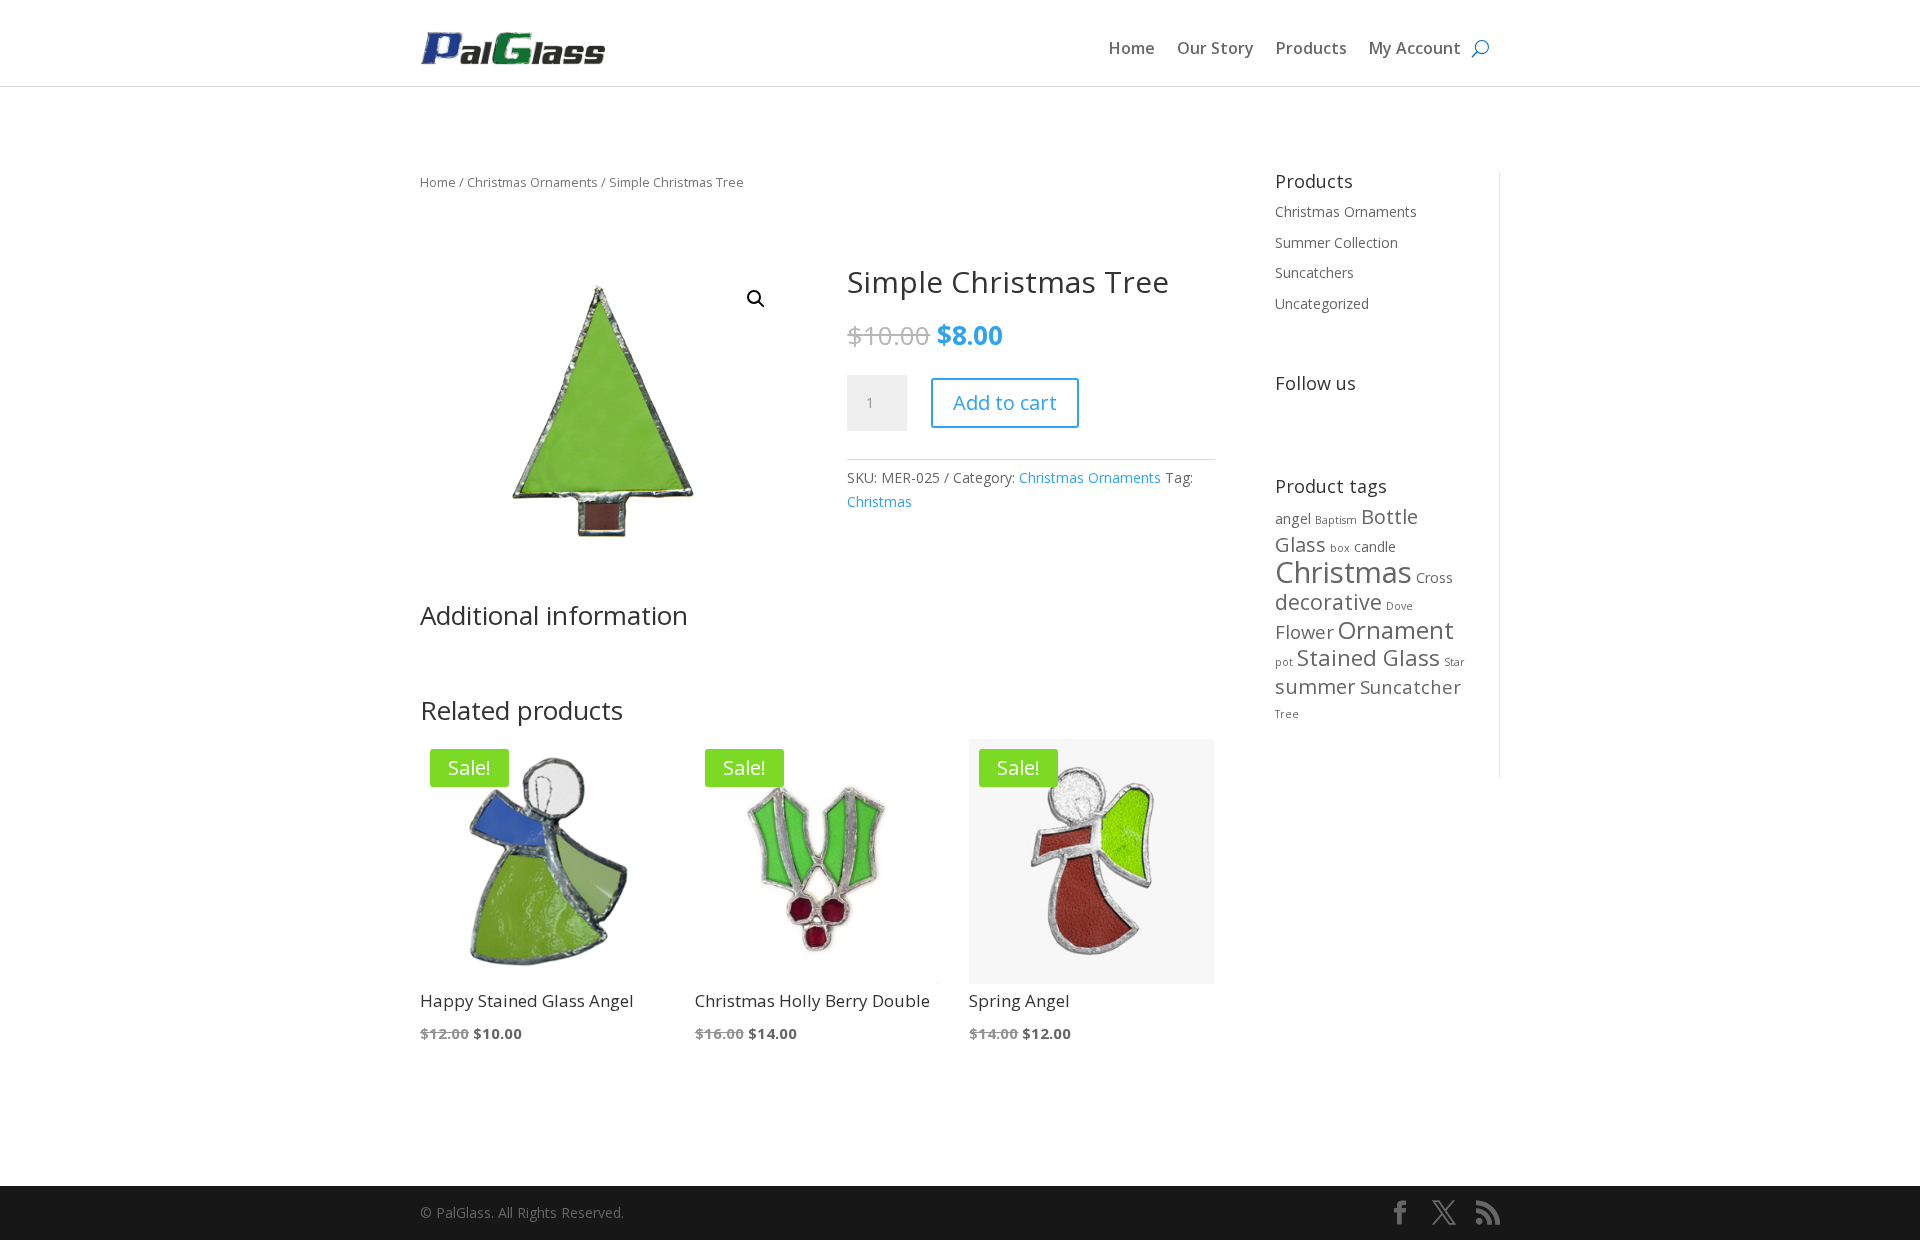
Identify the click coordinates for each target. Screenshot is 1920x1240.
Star (1454, 662)
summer (1315, 686)
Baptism (1336, 520)
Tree (1287, 714)
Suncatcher (1410, 686)
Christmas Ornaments (532, 182)
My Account (1415, 48)
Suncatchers (1314, 272)
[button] (756, 299)
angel (1293, 518)
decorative (1328, 601)
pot (1284, 662)
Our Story (1215, 48)
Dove (1399, 606)
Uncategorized (1322, 303)
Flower (1304, 631)
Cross (1434, 577)
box (1340, 548)
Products (1311, 48)
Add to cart (1005, 402)
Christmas (879, 501)
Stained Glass (1368, 657)
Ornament (1396, 629)
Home (1132, 48)
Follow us (1315, 383)
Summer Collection (1336, 242)
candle (1375, 546)
